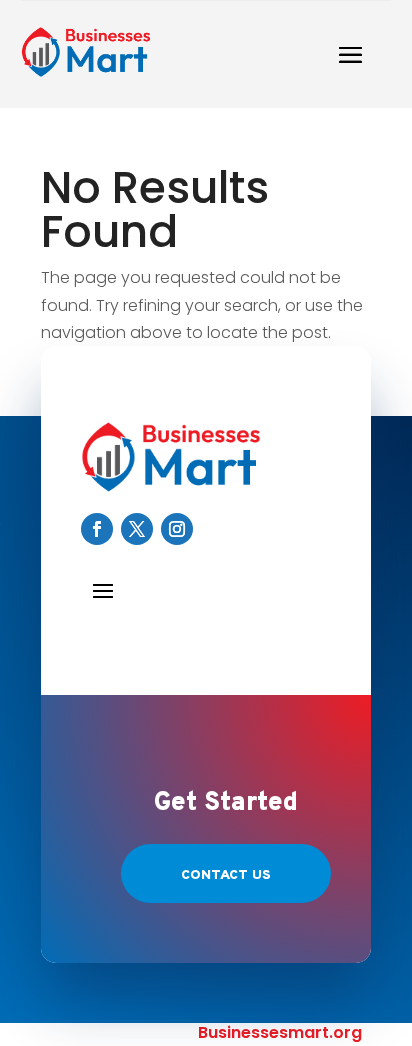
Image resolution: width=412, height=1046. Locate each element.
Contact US (226, 875)
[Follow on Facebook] (97, 529)
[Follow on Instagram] (177, 529)
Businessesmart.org (280, 1032)
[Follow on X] (137, 529)
